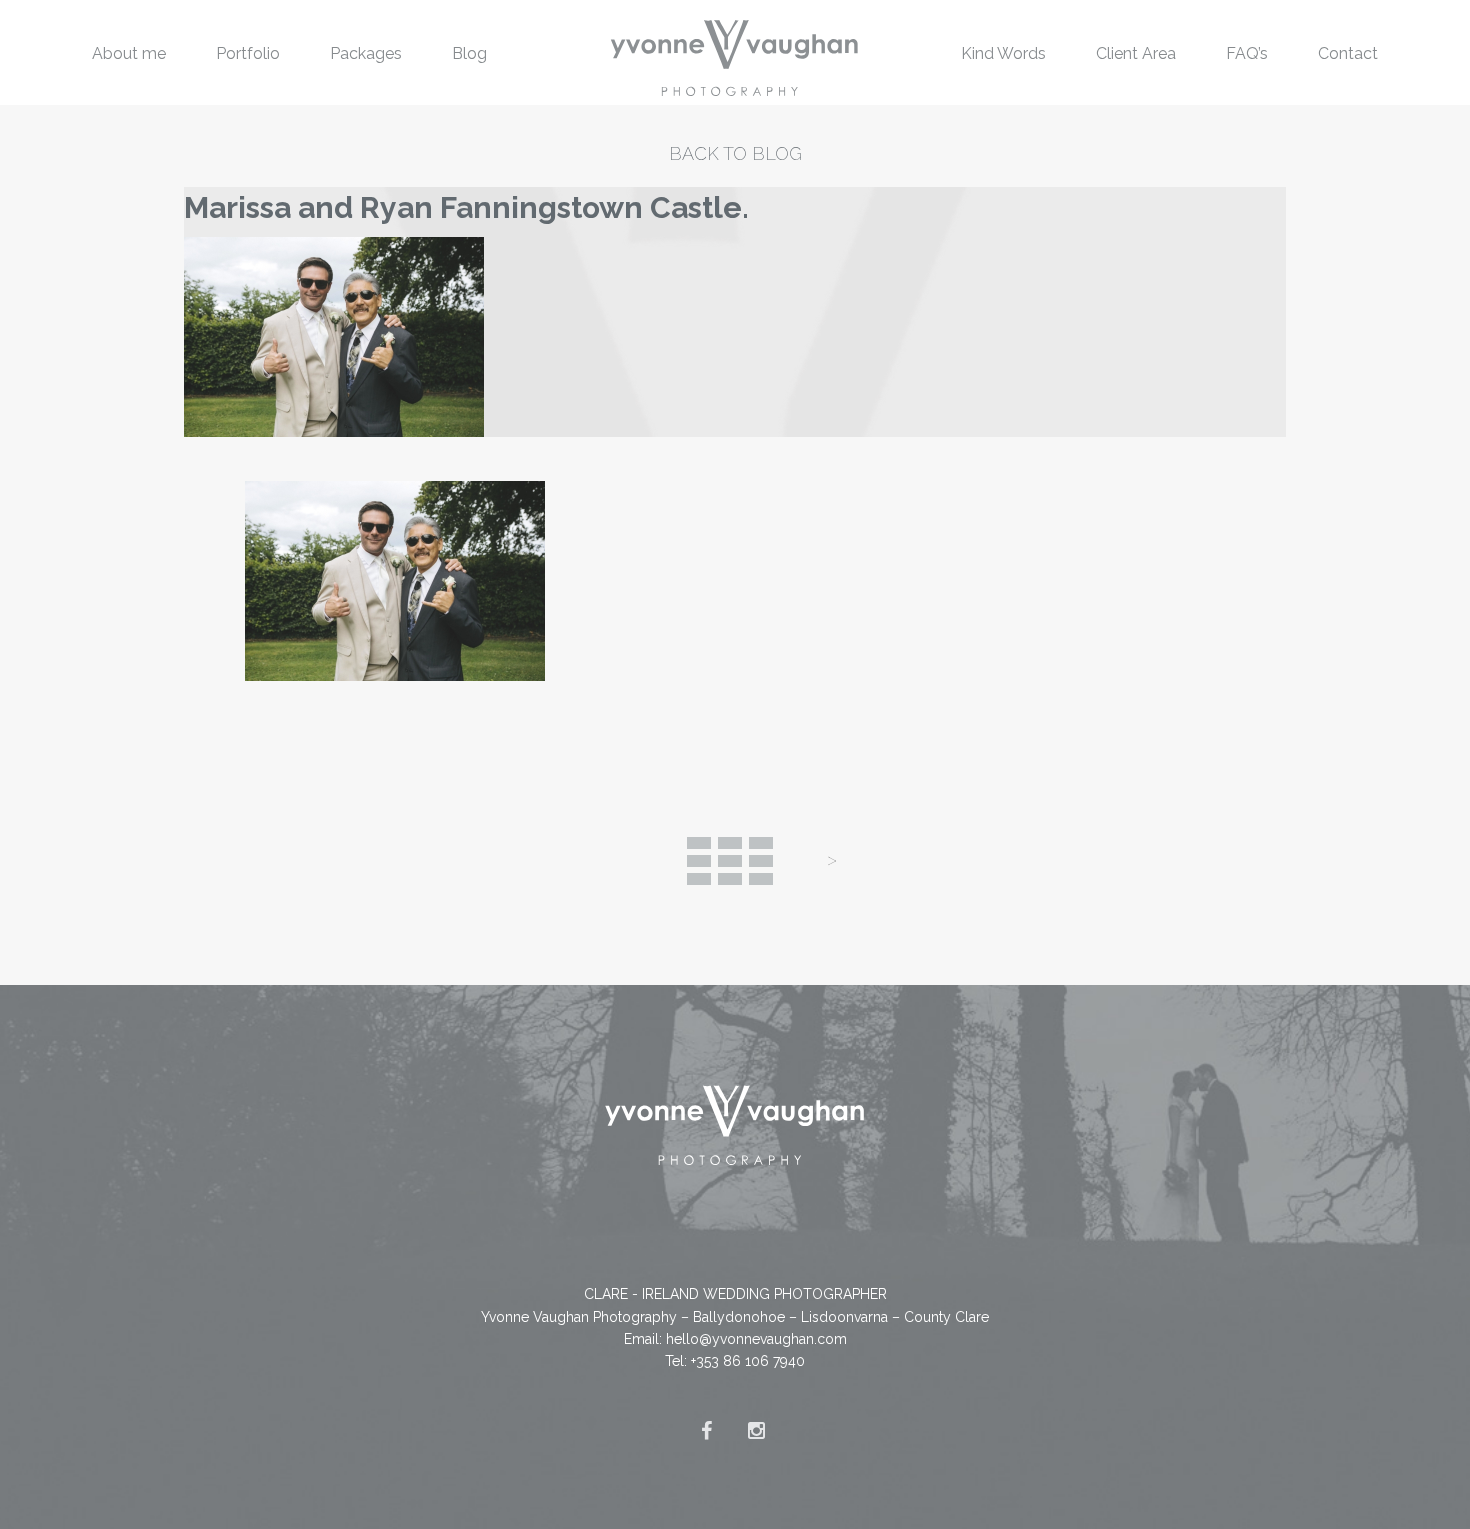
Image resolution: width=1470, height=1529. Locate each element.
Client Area (1136, 53)
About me (129, 53)
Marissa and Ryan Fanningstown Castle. (466, 207)
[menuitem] (129, 52)
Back (730, 861)
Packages (366, 53)
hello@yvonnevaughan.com (756, 1339)
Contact (1348, 53)
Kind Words (1003, 53)
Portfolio (248, 53)
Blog (469, 53)
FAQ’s (1247, 53)
